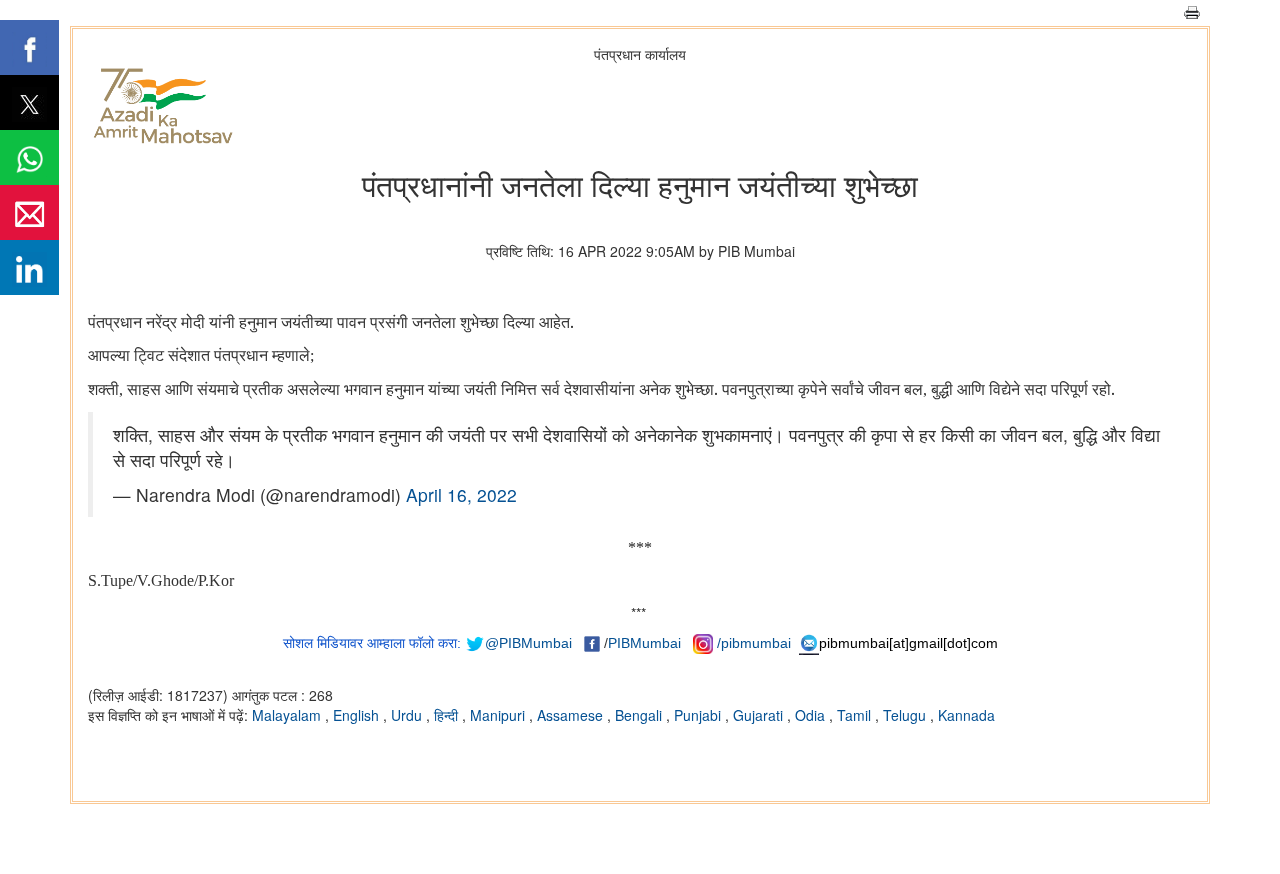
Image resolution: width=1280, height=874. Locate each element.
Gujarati (760, 715)
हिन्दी (448, 715)
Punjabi (699, 715)
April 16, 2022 (461, 494)
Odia (812, 715)
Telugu (906, 715)
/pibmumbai (754, 643)
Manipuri (499, 715)
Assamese (572, 715)
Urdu (408, 715)
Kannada (966, 715)
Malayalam (288, 715)
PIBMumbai (644, 643)
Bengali (640, 715)
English (358, 715)
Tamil (856, 715)
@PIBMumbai (528, 643)
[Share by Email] (29, 212)
